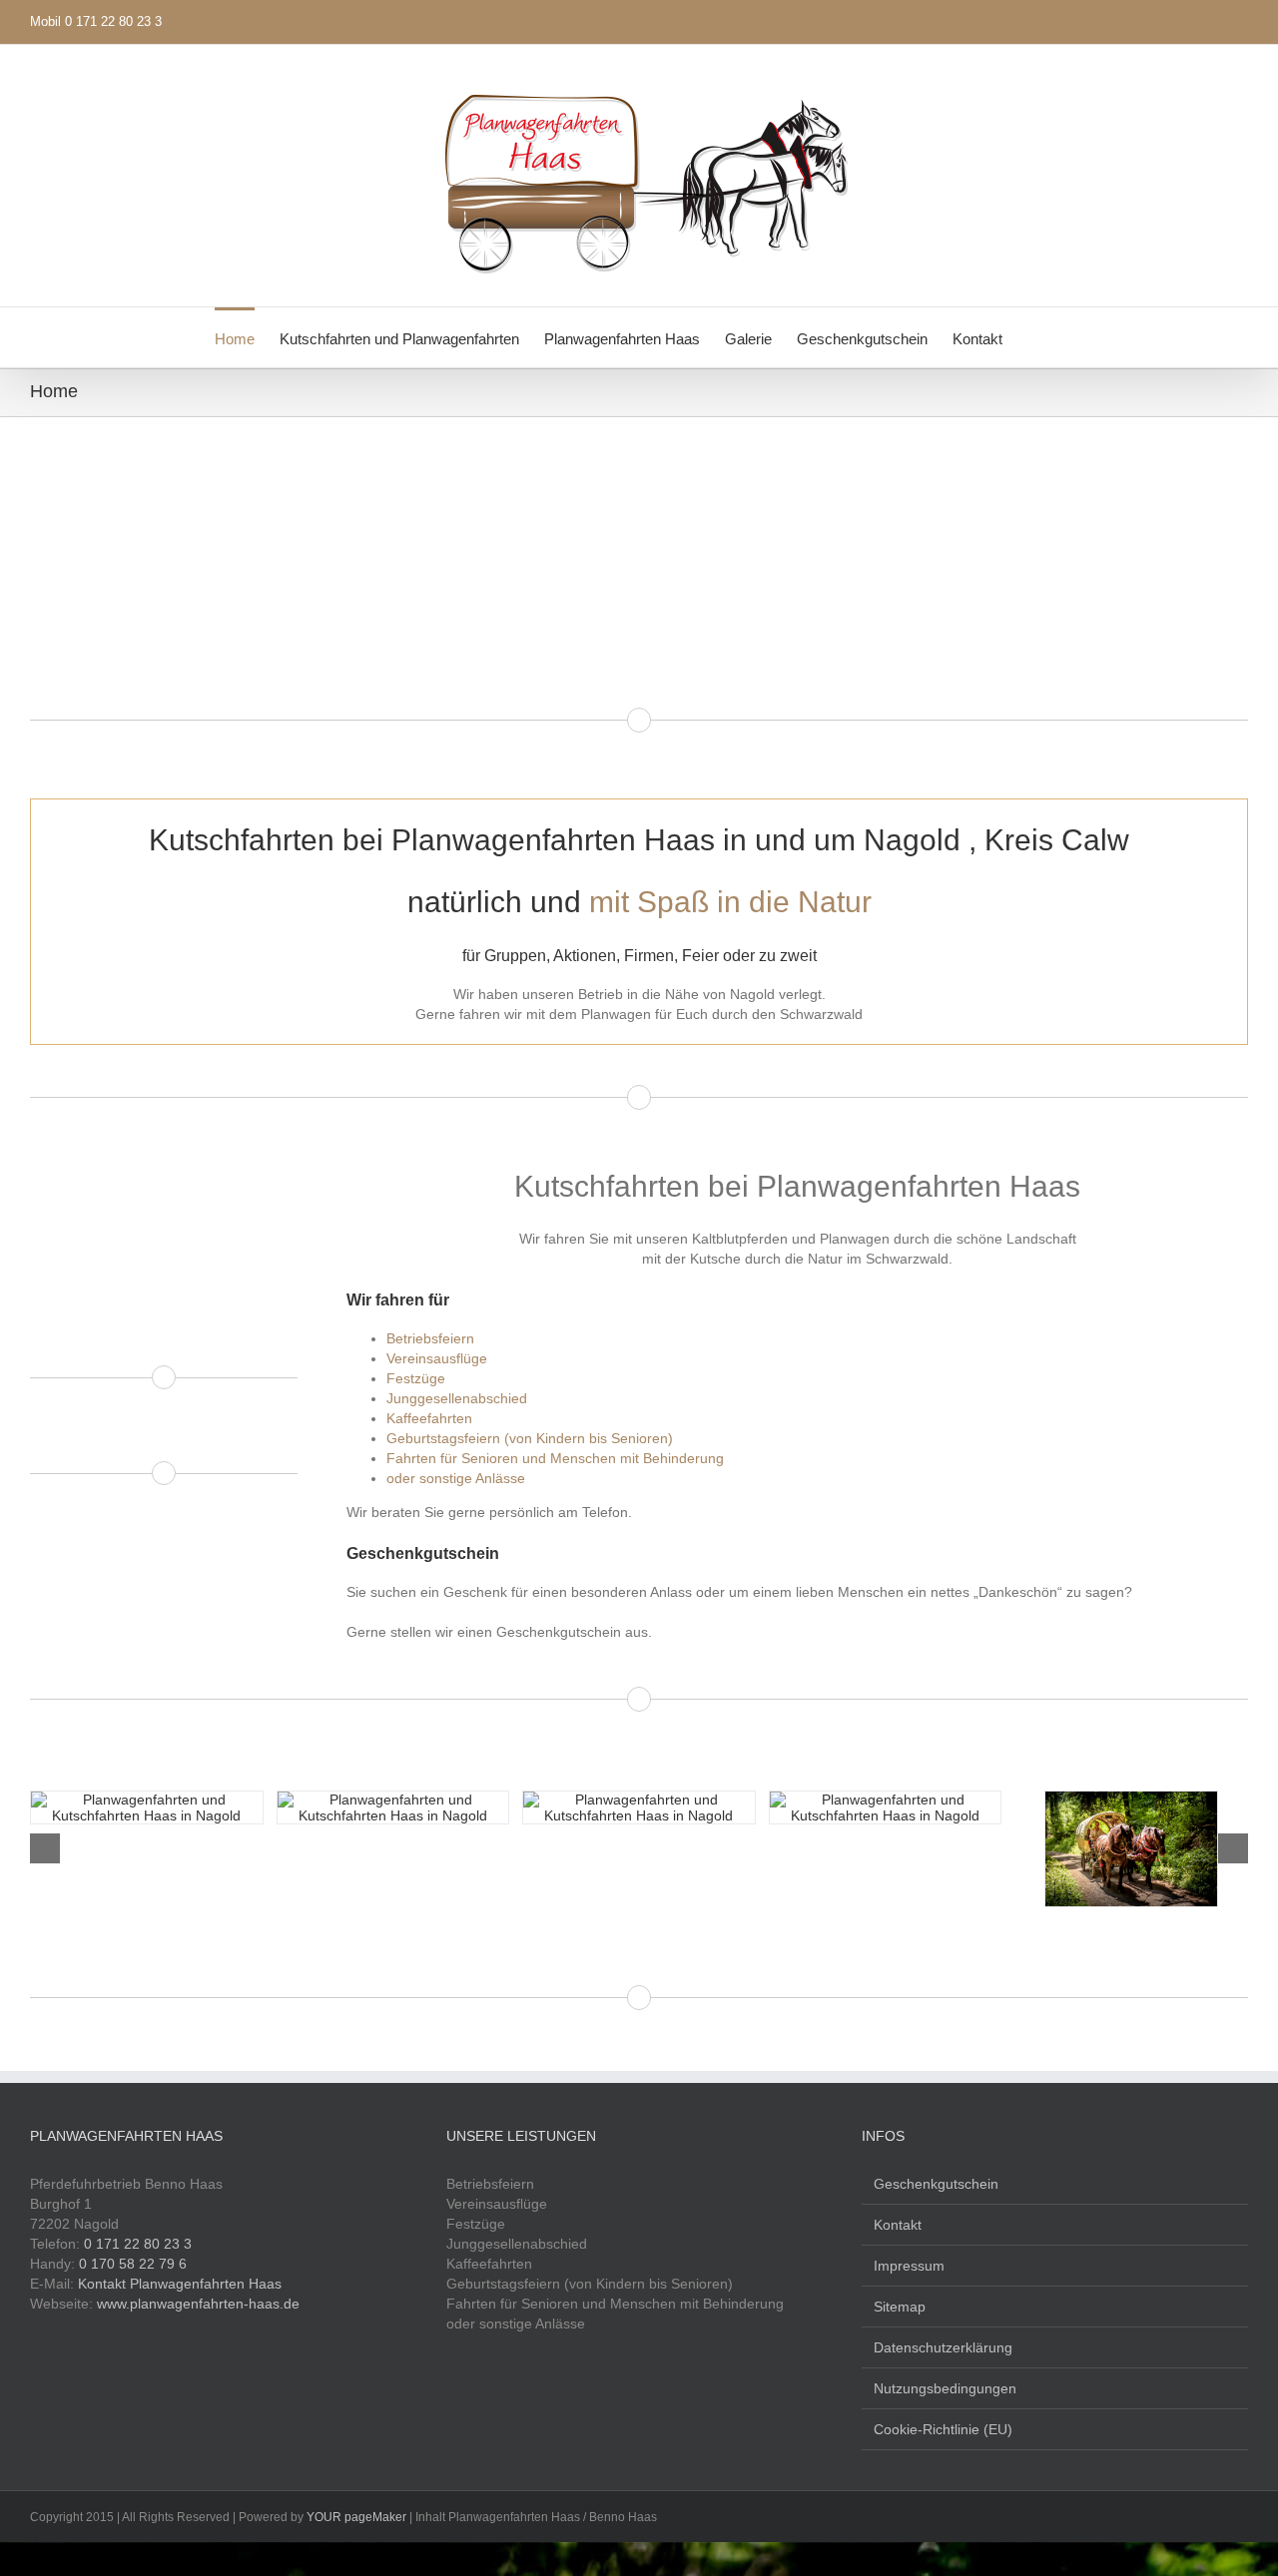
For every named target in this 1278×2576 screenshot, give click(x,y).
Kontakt (898, 2225)
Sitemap (900, 2307)
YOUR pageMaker (356, 2517)
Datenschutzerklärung (943, 2347)
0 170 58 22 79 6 (133, 2264)
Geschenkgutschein (936, 2184)
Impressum (909, 2266)
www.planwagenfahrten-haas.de (198, 2304)
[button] (1033, 337)
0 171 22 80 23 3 (138, 2244)
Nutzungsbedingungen (945, 2388)
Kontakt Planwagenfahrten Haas (180, 2284)
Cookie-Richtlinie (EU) (943, 2429)
